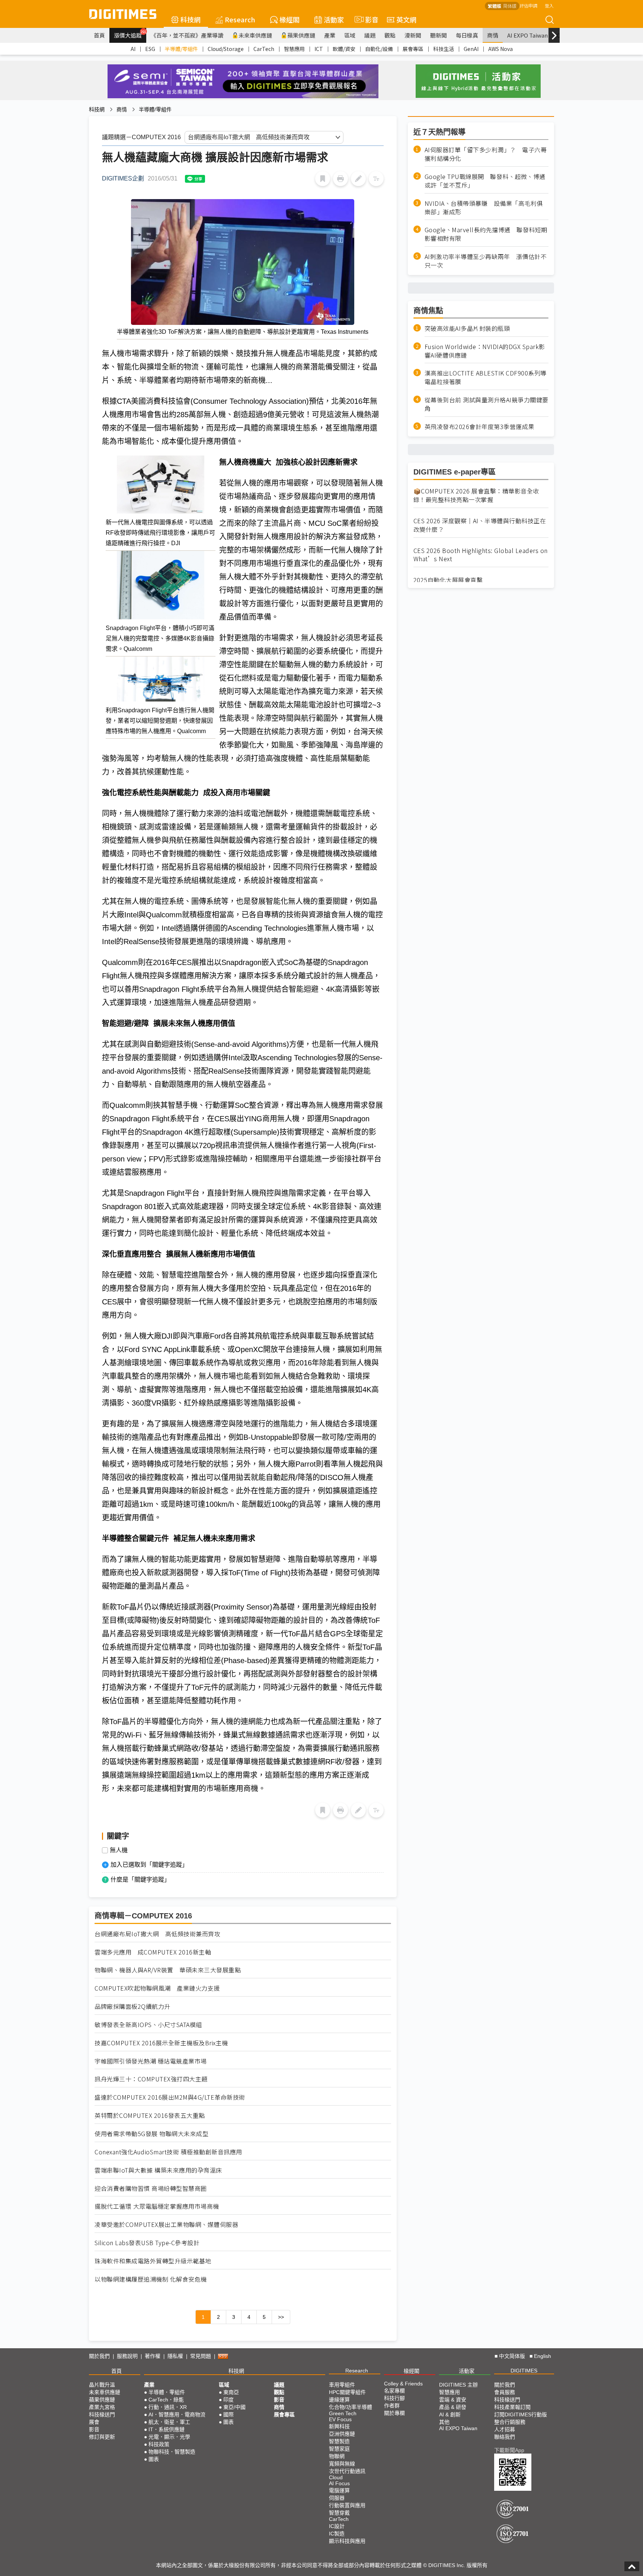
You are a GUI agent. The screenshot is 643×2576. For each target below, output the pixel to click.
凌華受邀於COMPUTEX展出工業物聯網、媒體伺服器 (166, 2225)
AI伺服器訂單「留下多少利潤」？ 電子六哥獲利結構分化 (486, 154)
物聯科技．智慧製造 (172, 2452)
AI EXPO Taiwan (527, 35)
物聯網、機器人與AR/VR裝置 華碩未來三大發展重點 (168, 1970)
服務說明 (127, 2356)
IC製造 (337, 2534)
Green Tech (343, 2413)
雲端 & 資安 (453, 2400)
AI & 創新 (450, 2414)
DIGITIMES (524, 2371)
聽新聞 (439, 35)
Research (240, 19)
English (543, 2356)
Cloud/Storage (226, 49)
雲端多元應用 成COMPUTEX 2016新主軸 (153, 1952)
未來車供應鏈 (255, 35)
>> (281, 2317)
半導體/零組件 (181, 49)
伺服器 (337, 2498)
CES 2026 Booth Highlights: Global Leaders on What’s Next (481, 555)
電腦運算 (339, 2490)
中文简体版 (512, 2356)
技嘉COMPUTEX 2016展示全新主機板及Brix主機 (161, 2043)
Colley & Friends (403, 2384)
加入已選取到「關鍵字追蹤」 (149, 1865)
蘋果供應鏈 (301, 35)
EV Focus (340, 2419)
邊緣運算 (339, 2400)
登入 (549, 5)
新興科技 (339, 2426)
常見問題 (201, 2356)
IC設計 (337, 2526)
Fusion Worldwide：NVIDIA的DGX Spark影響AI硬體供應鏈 (485, 351)
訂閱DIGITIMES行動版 (521, 2414)
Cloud (336, 2477)
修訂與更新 (102, 2437)
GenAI (471, 49)
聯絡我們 (505, 2437)
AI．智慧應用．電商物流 (177, 2414)
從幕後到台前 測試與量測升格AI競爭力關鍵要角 (487, 404)
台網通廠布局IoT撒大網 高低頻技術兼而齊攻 (157, 1934)
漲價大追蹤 (130, 34)
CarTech (264, 49)
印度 (228, 2400)
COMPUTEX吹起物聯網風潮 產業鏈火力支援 (157, 1988)
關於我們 (99, 2356)
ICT (319, 49)
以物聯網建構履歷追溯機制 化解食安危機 (151, 2279)
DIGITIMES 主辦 (458, 2385)
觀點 (390, 35)
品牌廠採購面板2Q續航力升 (132, 2006)
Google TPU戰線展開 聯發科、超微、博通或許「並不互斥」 (485, 181)
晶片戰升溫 (102, 2385)
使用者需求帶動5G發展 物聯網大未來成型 (151, 2134)
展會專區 (413, 49)
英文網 (406, 19)
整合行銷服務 (510, 2422)
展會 (94, 2422)
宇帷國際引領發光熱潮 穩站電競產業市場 (151, 2061)
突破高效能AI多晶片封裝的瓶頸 (467, 328)
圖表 (154, 2459)
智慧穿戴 (339, 2513)
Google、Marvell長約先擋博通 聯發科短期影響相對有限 (486, 234)
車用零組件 (342, 2385)
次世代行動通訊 (347, 2471)
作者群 (392, 2406)
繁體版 (495, 6)
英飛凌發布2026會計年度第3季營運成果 (479, 426)
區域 (350, 35)
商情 (493, 35)
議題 (370, 35)
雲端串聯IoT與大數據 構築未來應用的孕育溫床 (158, 2170)
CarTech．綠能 (166, 2400)
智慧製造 (339, 2441)
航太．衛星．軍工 (169, 2422)
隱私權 (175, 2356)
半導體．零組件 (167, 2392)
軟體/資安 (344, 49)
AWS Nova (500, 49)
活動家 (334, 19)
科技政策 (159, 2444)
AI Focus (339, 2483)
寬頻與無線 (342, 2464)
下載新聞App (509, 2450)
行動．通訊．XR (168, 2407)
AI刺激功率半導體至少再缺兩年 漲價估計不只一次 (486, 261)
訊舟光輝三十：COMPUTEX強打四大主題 (151, 2079)
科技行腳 (394, 2398)
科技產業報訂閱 (512, 2407)
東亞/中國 (234, 2407)
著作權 (153, 2356)
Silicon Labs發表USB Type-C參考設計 (147, 2243)
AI (133, 49)
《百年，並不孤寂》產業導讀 (187, 35)
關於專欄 (394, 2413)
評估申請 (528, 5)
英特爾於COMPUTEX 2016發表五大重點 (150, 2115)
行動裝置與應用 (347, 2505)
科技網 (191, 19)
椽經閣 (289, 19)
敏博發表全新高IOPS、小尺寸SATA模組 (148, 2025)
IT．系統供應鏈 (167, 2429)
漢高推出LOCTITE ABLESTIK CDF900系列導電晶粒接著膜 (486, 377)
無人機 (119, 1850)
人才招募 (505, 2429)
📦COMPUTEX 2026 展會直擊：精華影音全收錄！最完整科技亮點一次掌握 (476, 495)
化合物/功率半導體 (351, 2407)
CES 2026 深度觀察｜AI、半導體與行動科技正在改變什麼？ (480, 525)
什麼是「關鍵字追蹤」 (140, 1880)
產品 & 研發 (453, 2407)
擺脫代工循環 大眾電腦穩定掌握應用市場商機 (157, 2206)
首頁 (99, 35)
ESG (150, 49)
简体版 (510, 6)
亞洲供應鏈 (342, 2434)
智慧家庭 (339, 2449)
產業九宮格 (102, 2407)
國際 (228, 2414)
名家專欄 (394, 2391)
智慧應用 (294, 49)
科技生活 (444, 49)
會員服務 (505, 2392)
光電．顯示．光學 (169, 2437)
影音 (369, 19)
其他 (444, 2422)
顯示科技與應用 (347, 2541)
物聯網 (337, 2456)
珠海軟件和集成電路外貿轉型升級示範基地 (153, 2261)
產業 (330, 35)
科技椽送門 (102, 2414)
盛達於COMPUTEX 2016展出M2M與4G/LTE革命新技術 (170, 2097)
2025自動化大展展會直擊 (448, 580)
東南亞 (231, 2392)
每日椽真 (467, 35)
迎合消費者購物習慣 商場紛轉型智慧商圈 (151, 2188)
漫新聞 (413, 35)
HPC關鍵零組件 (347, 2392)
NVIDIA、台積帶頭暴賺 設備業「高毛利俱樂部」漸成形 (484, 207)
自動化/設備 (379, 49)
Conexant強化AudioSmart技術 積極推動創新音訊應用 (168, 2152)
